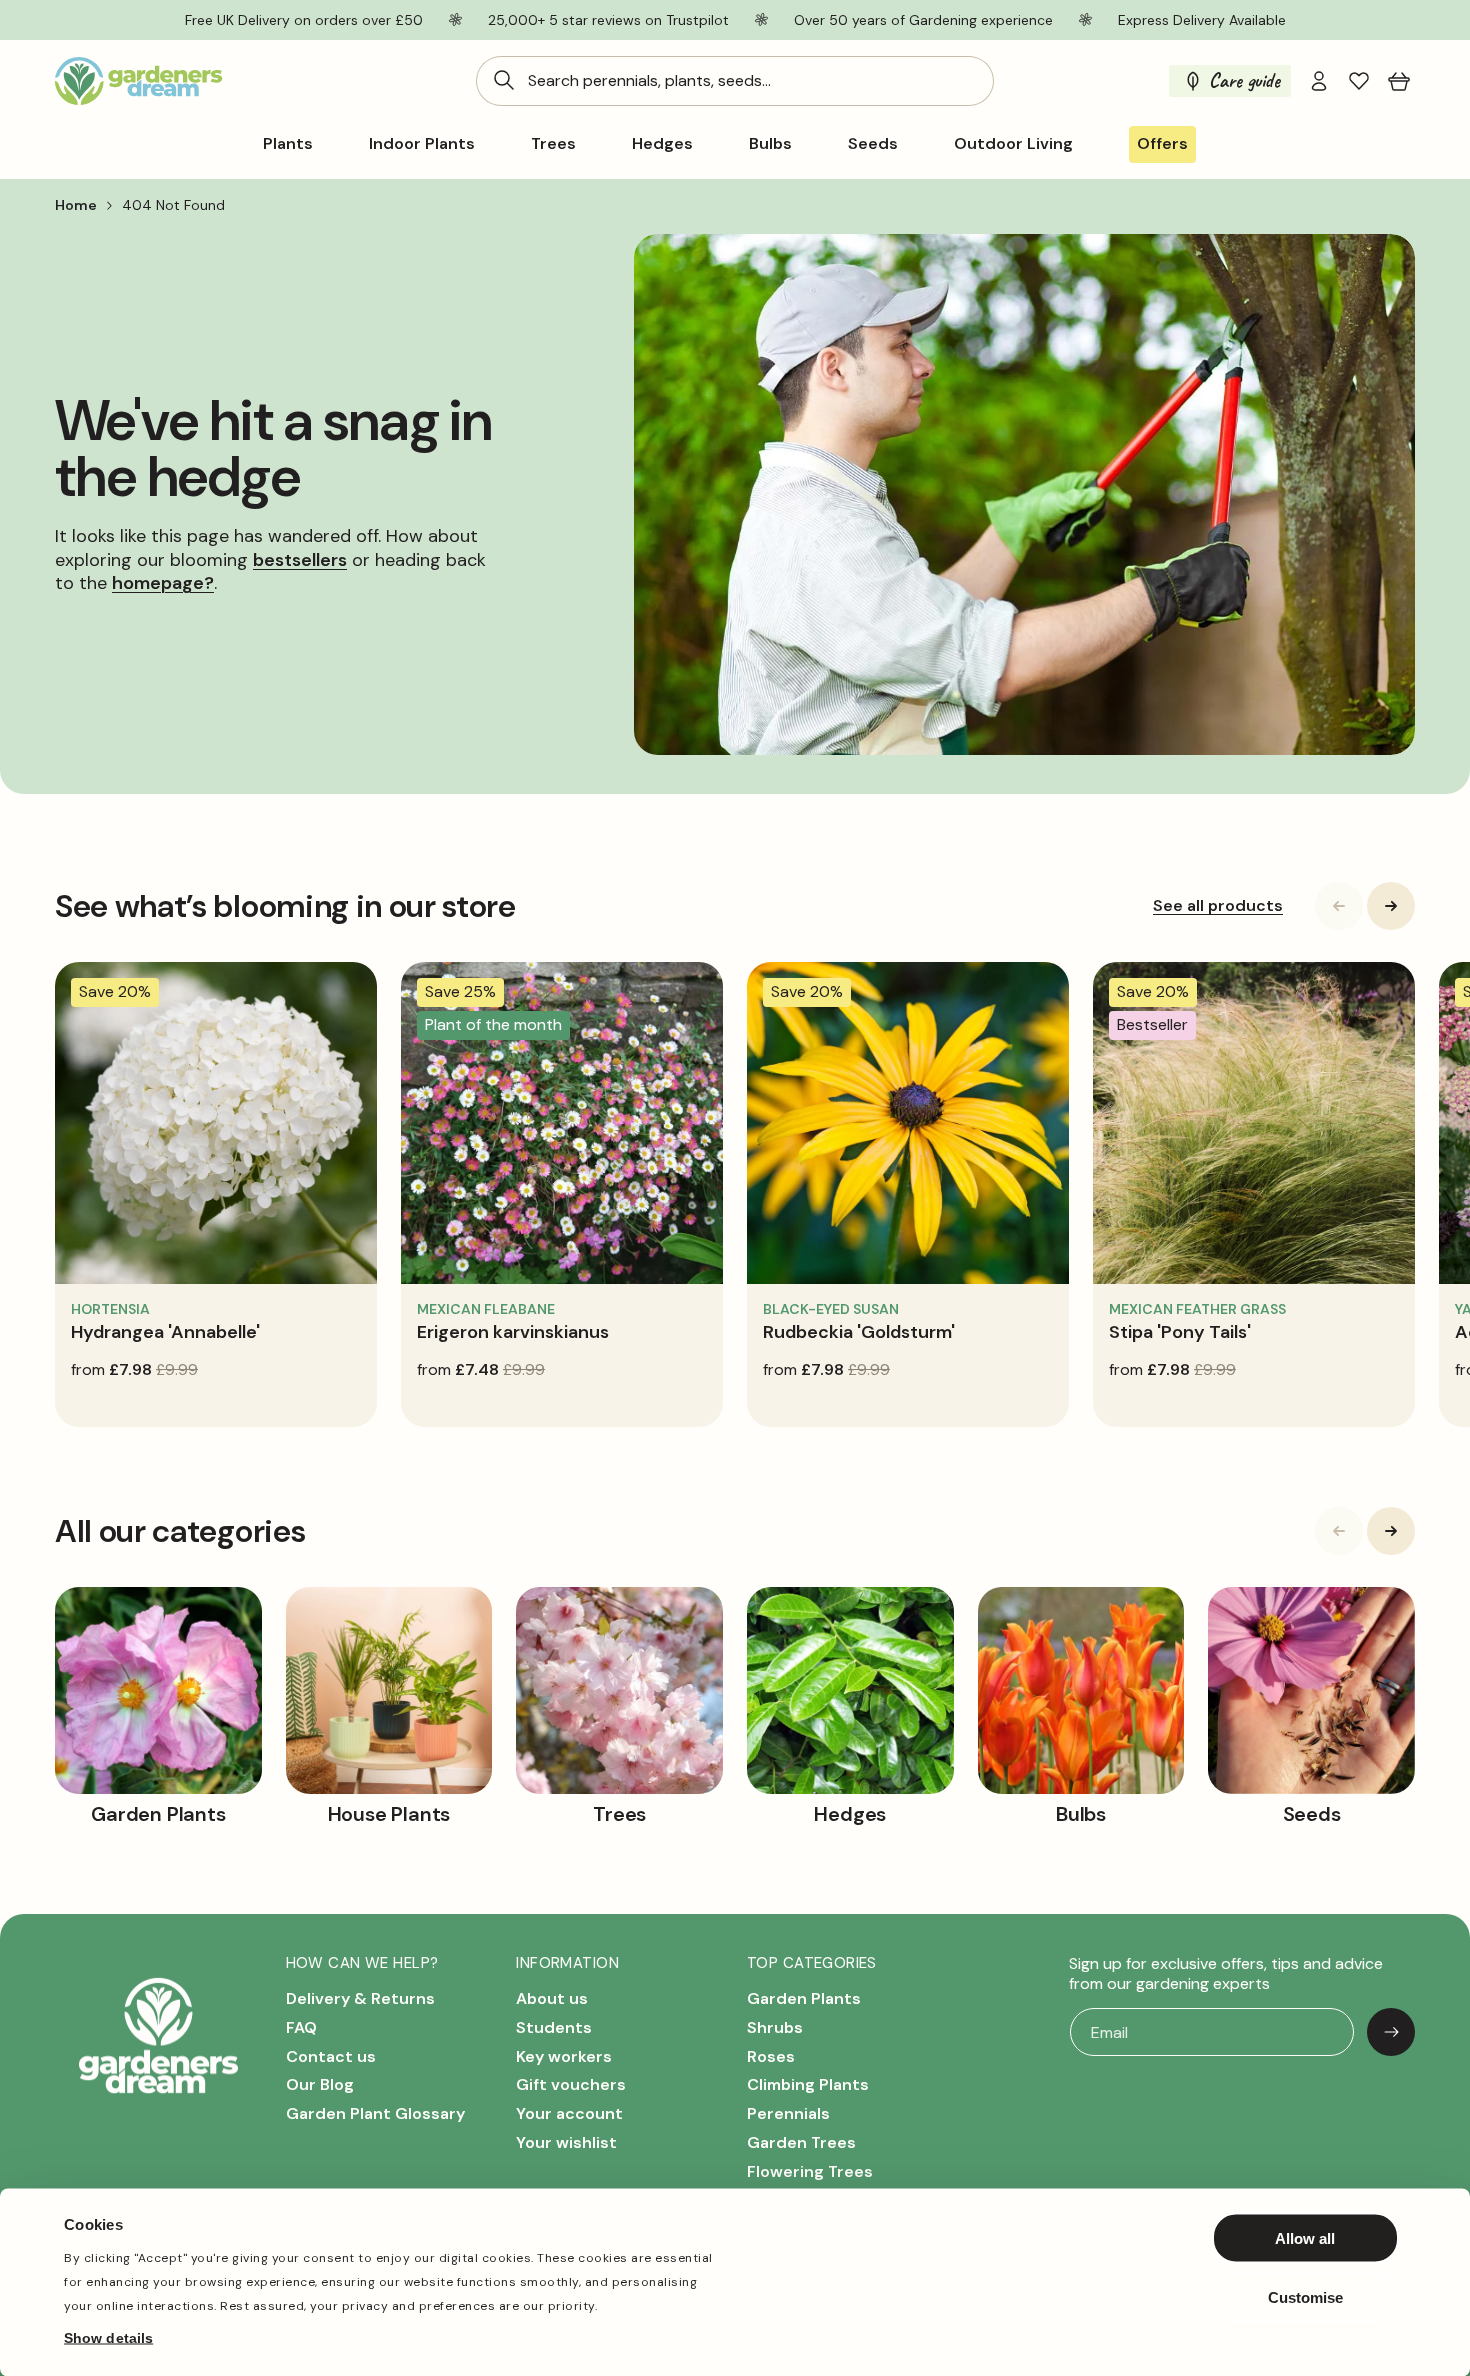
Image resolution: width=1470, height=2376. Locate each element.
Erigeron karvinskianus (513, 1332)
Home (76, 205)
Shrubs (775, 2027)
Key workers (564, 2056)
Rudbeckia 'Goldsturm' (859, 1332)
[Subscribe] (1391, 2032)
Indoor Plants (422, 144)
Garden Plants (804, 1999)
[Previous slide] (1339, 906)
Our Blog (320, 2084)
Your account (569, 2113)
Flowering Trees (810, 2171)
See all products (1218, 906)
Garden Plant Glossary (375, 2113)
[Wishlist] (1359, 81)
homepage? (163, 583)
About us (552, 1999)
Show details (108, 2337)
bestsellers (300, 559)
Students (554, 2027)
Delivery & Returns (360, 1999)
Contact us (331, 2056)
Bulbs (770, 144)
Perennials (788, 2113)
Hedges (662, 144)
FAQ (301, 2027)
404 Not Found (173, 205)
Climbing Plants (808, 2084)
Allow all (1305, 2238)
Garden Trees (801, 2142)
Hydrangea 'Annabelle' (165, 1332)
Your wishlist (566, 2142)
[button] (1399, 81)
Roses (771, 2056)
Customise (1305, 2296)
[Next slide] (1391, 906)
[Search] (504, 80)
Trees (553, 144)
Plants (288, 144)
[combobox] (735, 81)
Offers (1162, 143)
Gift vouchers (571, 2084)
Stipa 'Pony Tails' (1180, 1332)
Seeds (873, 144)
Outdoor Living (1013, 144)
